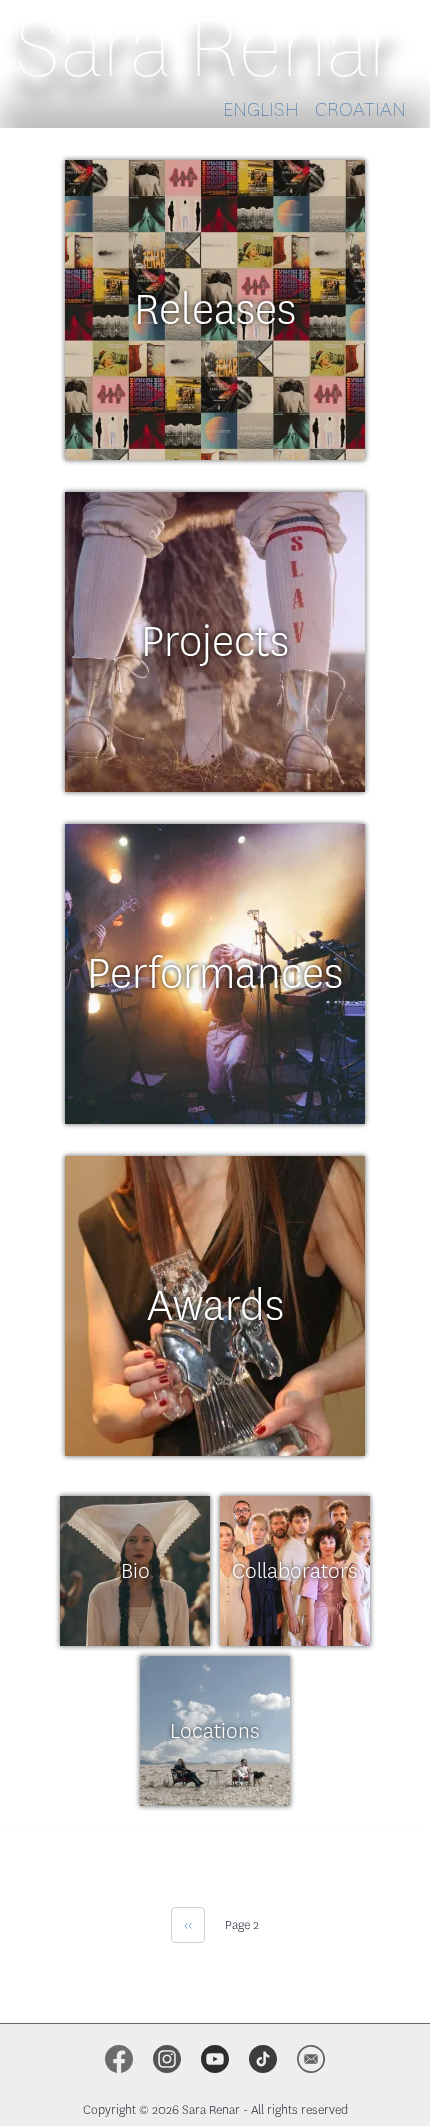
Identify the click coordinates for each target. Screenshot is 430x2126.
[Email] (311, 2059)
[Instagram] (167, 2059)
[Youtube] (215, 2059)
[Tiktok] (263, 2059)
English (261, 109)
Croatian (360, 109)
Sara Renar (207, 48)
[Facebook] (119, 2059)
